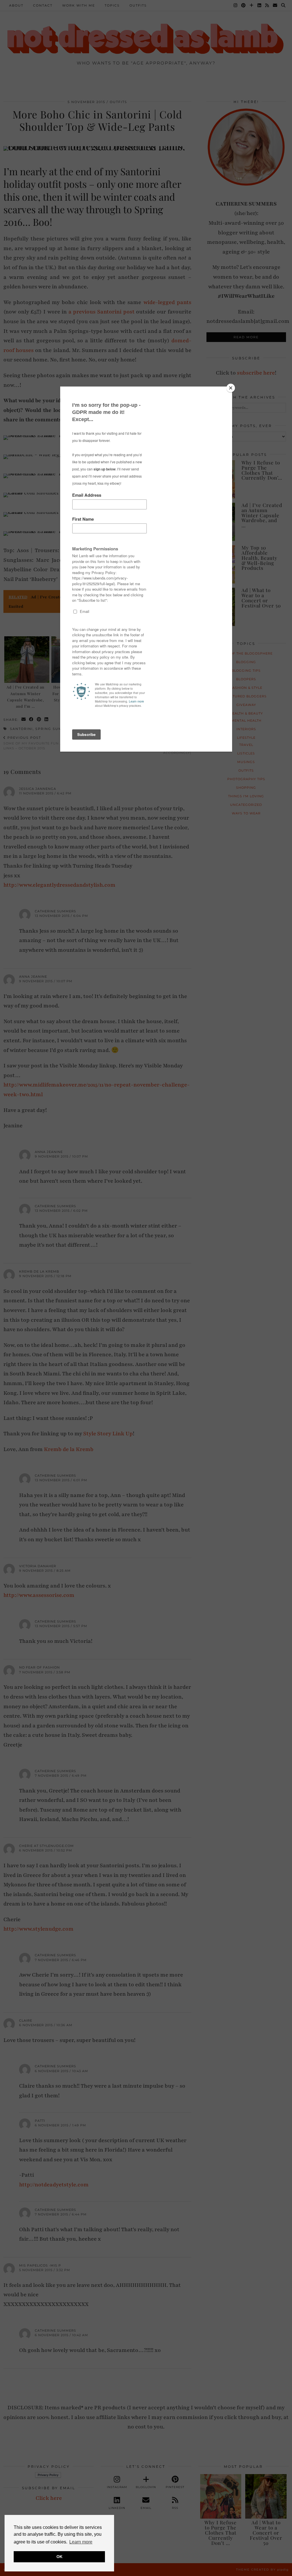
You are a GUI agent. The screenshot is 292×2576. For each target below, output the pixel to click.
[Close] (231, 388)
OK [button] (59, 2557)
